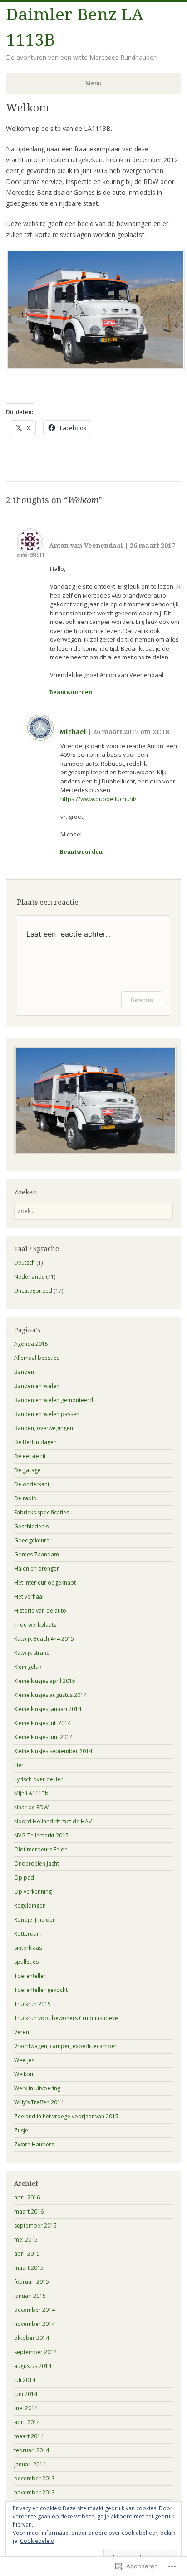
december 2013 (34, 2478)
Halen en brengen (37, 1568)
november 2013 (34, 2492)
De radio (25, 1498)
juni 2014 (26, 2394)
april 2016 (27, 2197)
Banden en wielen (37, 1386)
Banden (24, 1372)
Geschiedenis (31, 1526)
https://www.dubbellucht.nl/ (98, 799)
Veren (22, 2032)
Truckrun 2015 (32, 2004)
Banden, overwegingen (44, 1428)
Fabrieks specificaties (42, 1512)
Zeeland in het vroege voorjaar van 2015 (66, 2116)
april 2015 (27, 2254)
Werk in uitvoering (37, 2088)
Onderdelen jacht (37, 1863)
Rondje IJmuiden (35, 1920)
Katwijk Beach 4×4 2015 (44, 1639)
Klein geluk (28, 1667)
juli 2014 (25, 2380)
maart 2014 (29, 2436)
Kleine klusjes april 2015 (45, 1681)
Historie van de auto (40, 1611)
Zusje (21, 2130)
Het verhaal (29, 1597)
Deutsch (25, 1263)
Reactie (142, 1000)
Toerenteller (30, 1976)
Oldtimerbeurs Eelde (41, 1849)
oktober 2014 (32, 2338)
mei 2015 (26, 2240)
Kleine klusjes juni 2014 (43, 1737)
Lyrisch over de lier (38, 1779)
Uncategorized (33, 1291)
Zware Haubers (34, 2144)
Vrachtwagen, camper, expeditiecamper (65, 2046)
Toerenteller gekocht (41, 1990)
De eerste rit (30, 1456)
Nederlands (29, 1277)
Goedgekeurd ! (33, 1540)
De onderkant (32, 1484)
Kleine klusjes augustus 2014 (50, 1695)
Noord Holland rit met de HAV (53, 1821)
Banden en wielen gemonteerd (54, 1400)
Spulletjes (26, 1962)
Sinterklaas (28, 1948)
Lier (19, 1765)
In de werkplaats (35, 1625)
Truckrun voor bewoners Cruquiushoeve (66, 2018)
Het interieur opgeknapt (45, 1583)
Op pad (24, 1878)
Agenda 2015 (31, 1344)
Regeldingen (30, 1906)
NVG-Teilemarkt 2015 (41, 1835)
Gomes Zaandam (37, 1554)
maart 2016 (29, 2211)
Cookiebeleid (37, 2541)
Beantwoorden (71, 692)
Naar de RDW (31, 1807)
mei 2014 (26, 2408)
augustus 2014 (33, 2366)
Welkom (25, 2074)
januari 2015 (30, 2296)
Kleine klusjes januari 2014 (48, 1709)
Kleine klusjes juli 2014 (42, 1723)
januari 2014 (30, 2464)
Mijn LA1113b (31, 1793)
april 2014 (27, 2422)
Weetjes (24, 2060)
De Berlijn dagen (35, 1442)
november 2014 (34, 2324)
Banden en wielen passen (47, 1414)
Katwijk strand (32, 1653)
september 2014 (35, 2352)
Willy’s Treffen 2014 (39, 2102)
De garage (27, 1470)
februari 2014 (32, 2450)
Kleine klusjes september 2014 (53, 1751)
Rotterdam (28, 1934)
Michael (73, 732)
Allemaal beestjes (37, 1358)
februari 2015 (32, 2282)
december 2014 (34, 2310)
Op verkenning (33, 1892)
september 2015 (35, 2226)
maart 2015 (29, 2268)
